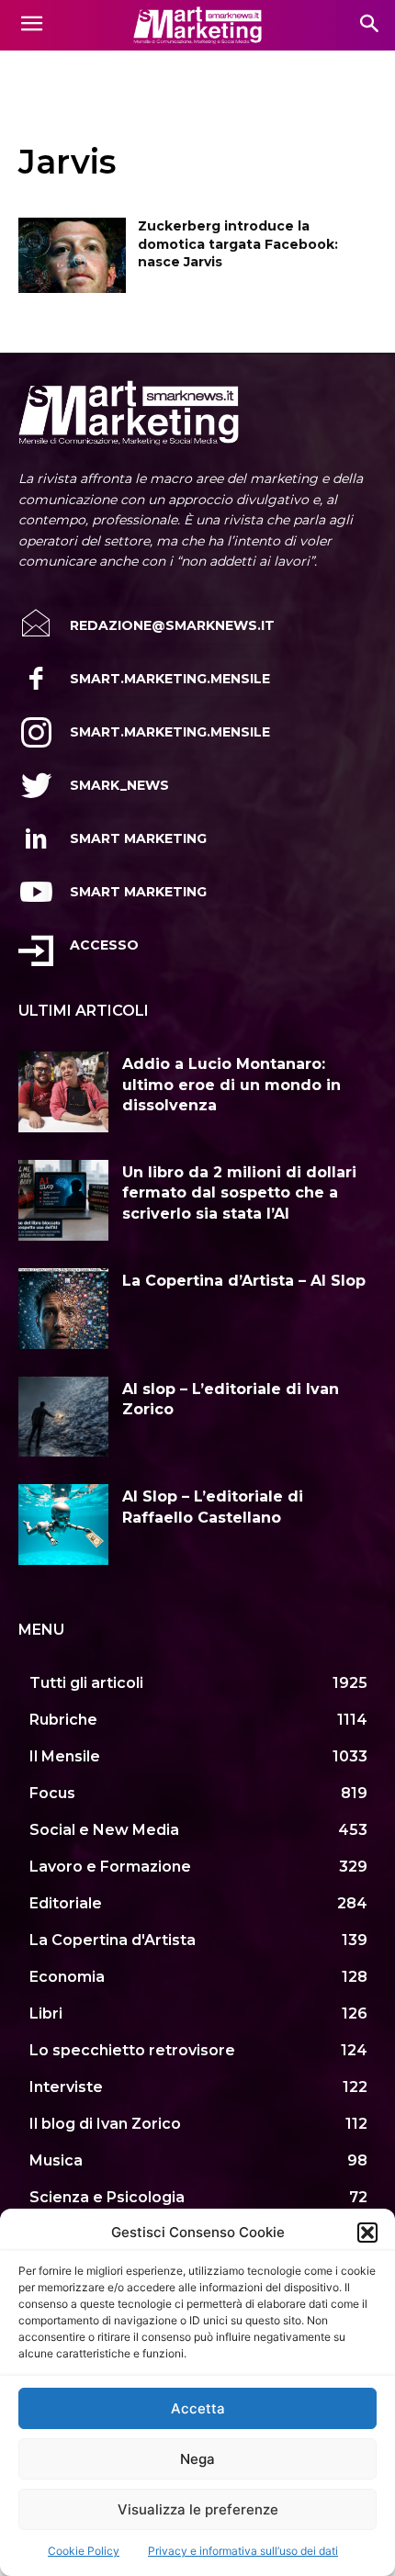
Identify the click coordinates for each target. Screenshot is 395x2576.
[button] (367, 2233)
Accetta (198, 2408)
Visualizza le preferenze (198, 2509)
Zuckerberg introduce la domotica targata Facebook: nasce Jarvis (238, 244)
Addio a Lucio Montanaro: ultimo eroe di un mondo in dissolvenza (231, 1085)
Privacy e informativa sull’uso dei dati (243, 2551)
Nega (197, 2459)
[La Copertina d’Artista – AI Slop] (63, 1309)
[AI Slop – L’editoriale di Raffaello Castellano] (63, 1524)
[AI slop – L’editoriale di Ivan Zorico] (63, 1417)
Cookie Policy (84, 2551)
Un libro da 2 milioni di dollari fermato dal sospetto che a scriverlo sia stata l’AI (239, 1193)
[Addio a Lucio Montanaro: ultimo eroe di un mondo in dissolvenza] (63, 1092)
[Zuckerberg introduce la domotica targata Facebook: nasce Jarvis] (72, 255)
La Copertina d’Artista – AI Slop (244, 1281)
